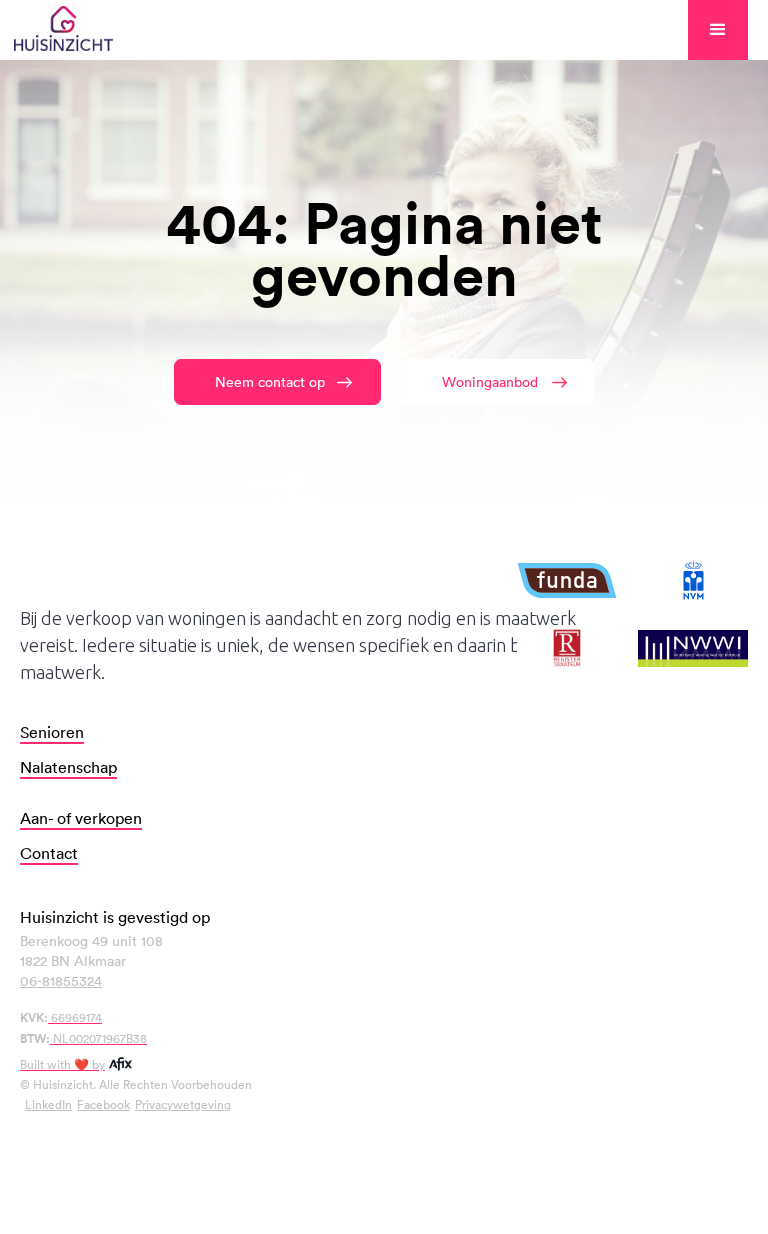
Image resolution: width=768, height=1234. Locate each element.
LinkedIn (48, 1104)
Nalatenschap (68, 767)
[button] (718, 30)
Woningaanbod (490, 381)
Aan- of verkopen (81, 818)
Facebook (103, 1104)
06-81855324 (61, 980)
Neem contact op (270, 381)
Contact (49, 853)
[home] (63, 30)
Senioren (52, 732)
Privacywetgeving (183, 1104)
